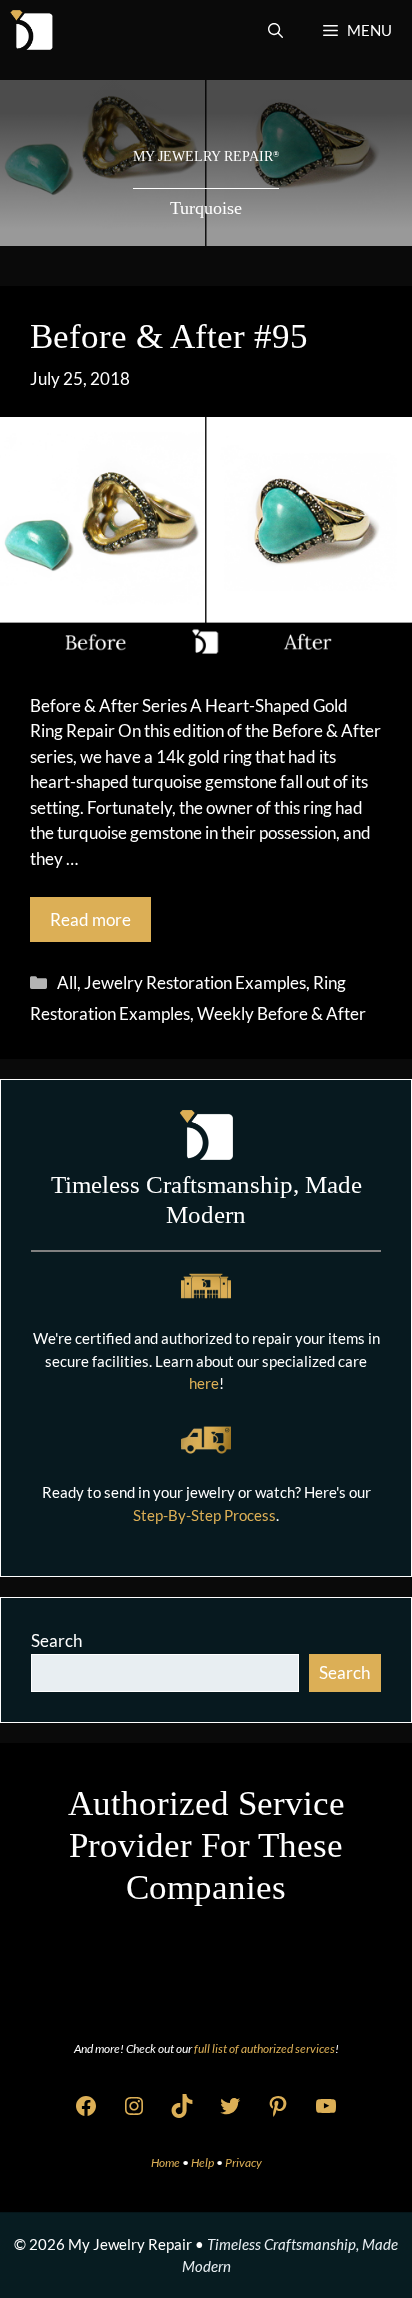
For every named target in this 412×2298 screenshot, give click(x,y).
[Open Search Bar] (275, 30)
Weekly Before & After (281, 1013)
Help (203, 2162)
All (67, 982)
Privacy (243, 2162)
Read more (90, 919)
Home (166, 2162)
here (204, 1383)
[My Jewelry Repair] (31, 30)
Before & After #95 (169, 336)
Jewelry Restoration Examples (195, 982)
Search (56, 1640)
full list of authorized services (264, 2048)
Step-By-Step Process (204, 1515)
